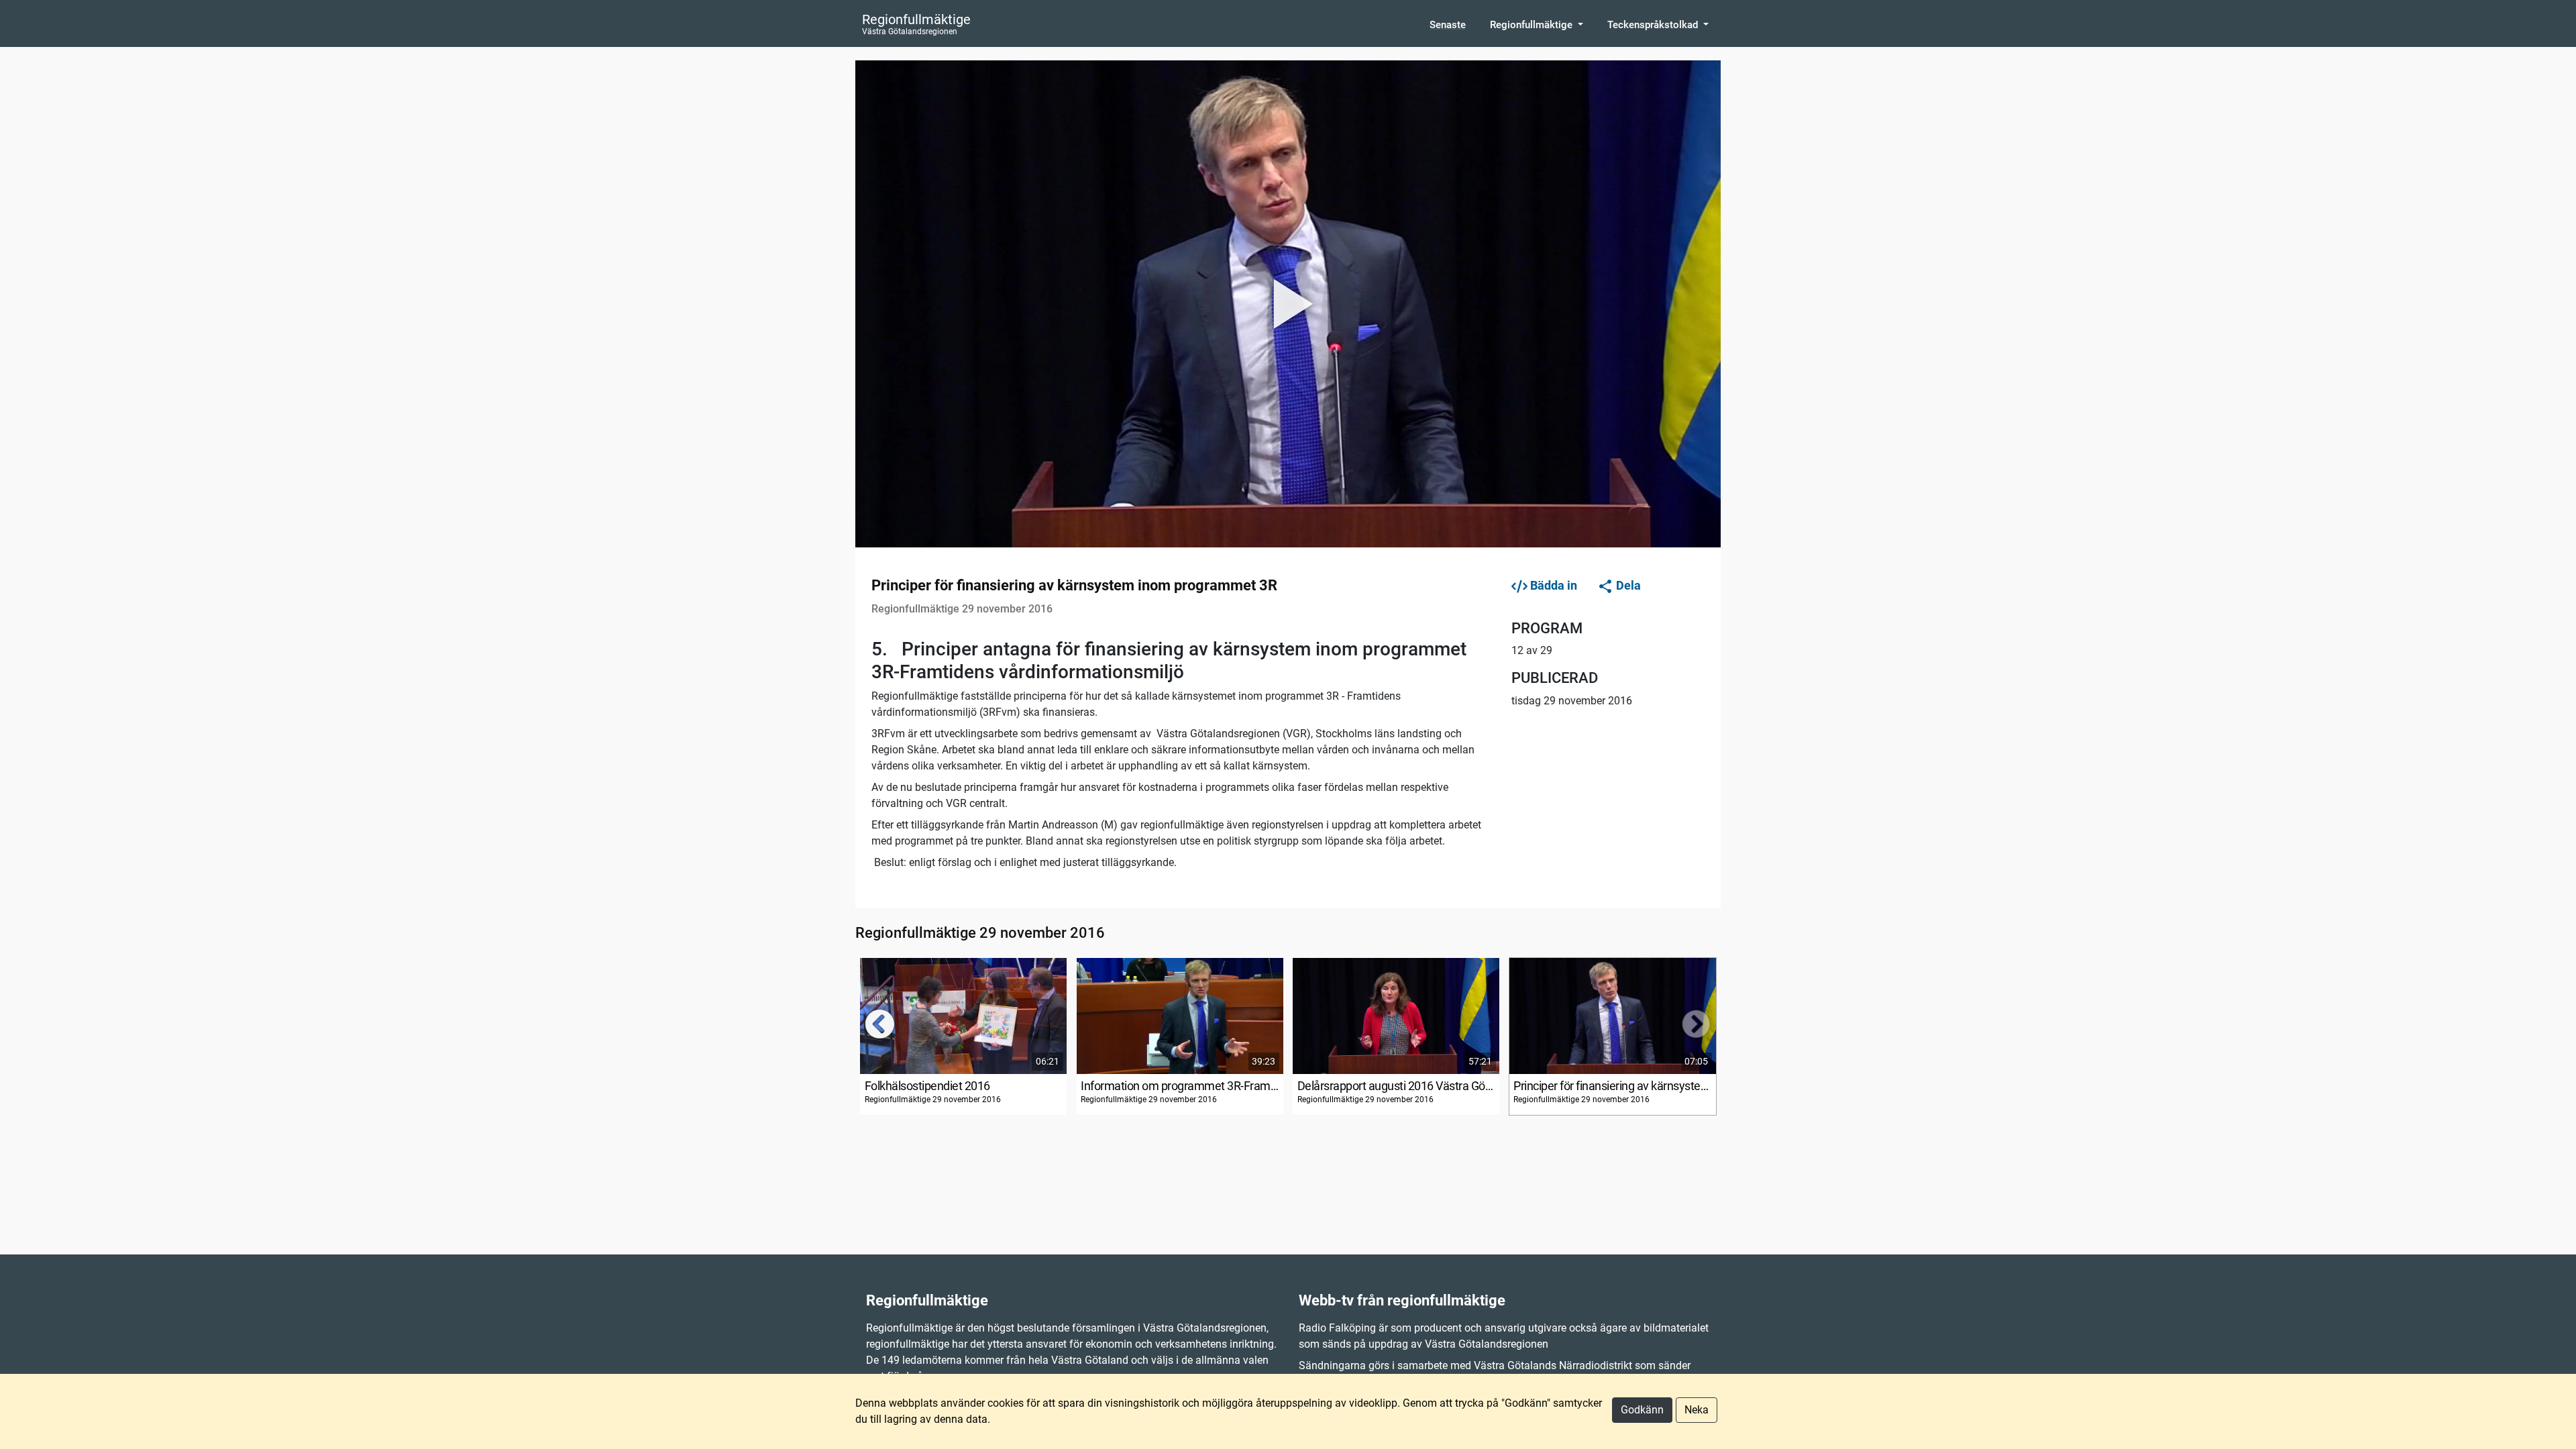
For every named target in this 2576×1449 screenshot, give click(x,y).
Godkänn (1642, 1410)
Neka (1697, 1410)
